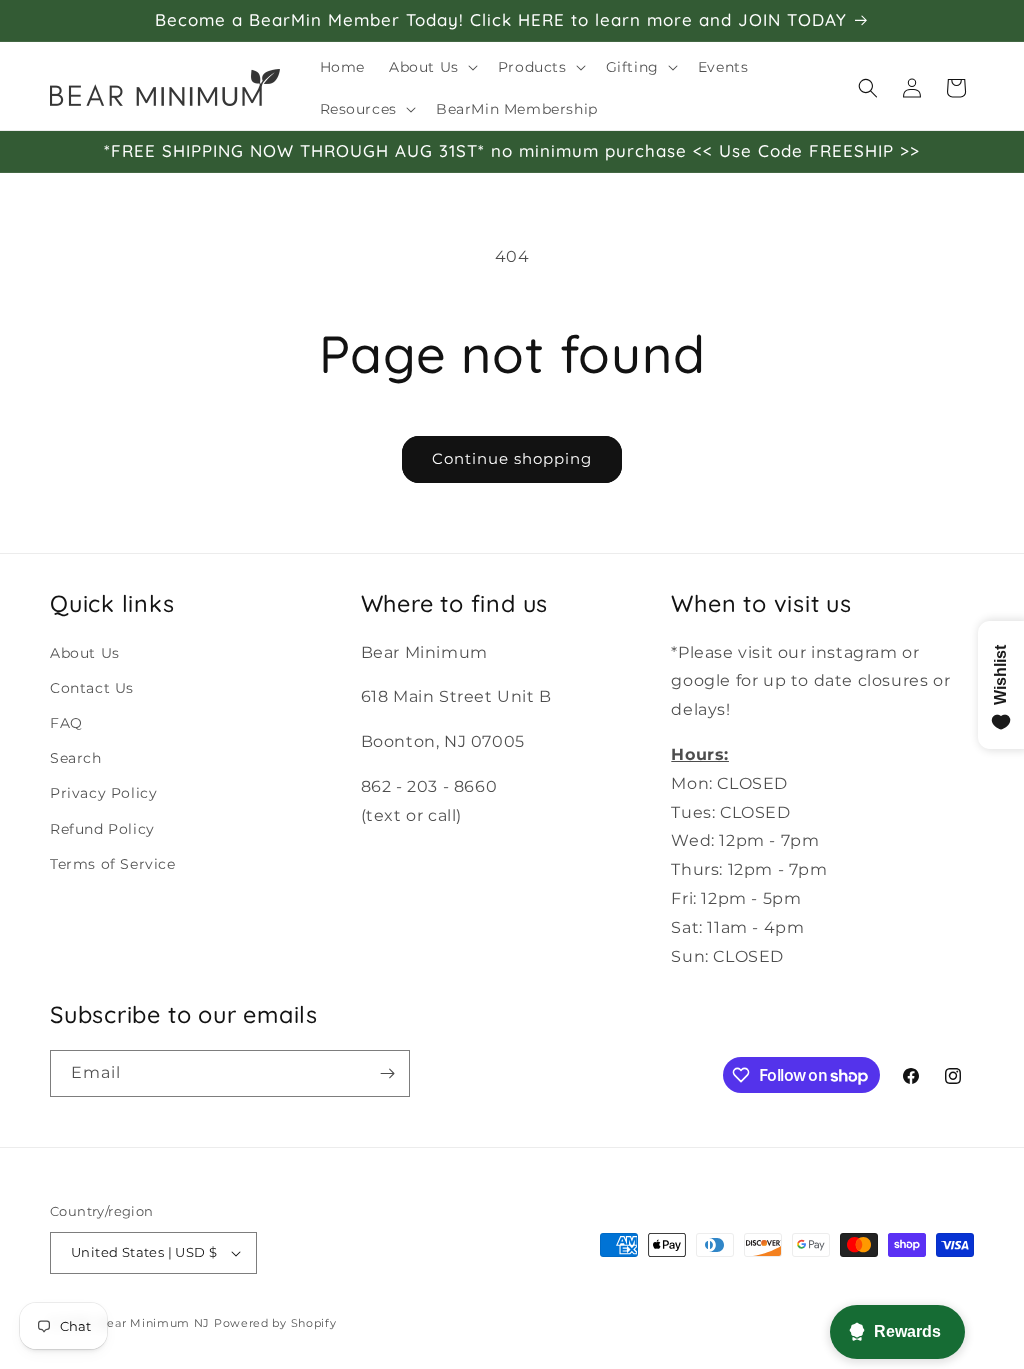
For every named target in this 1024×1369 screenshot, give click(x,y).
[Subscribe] (387, 1073)
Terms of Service (113, 864)
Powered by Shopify (275, 1323)
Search (76, 758)
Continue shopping (512, 458)
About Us (85, 653)
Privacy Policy (103, 793)
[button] (431, 67)
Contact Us (92, 688)
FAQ (66, 723)
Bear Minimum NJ (155, 1323)
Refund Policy (102, 829)
